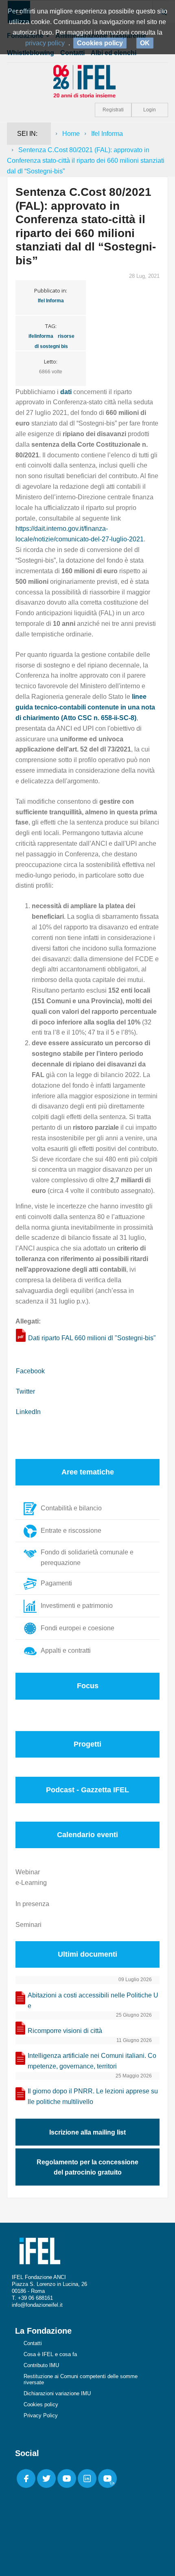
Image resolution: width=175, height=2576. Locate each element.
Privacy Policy (41, 2415)
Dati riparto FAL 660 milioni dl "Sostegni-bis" (92, 1338)
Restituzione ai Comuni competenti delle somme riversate (81, 2379)
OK (145, 43)
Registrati (113, 110)
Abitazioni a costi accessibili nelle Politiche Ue (93, 2001)
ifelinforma (41, 336)
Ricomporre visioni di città (65, 2031)
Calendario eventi (87, 1835)
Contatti (33, 2343)
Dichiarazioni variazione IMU (57, 2393)
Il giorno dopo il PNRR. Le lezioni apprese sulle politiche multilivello (93, 2096)
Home (71, 134)
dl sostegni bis (51, 346)
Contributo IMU (41, 2365)
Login (150, 110)
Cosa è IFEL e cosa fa (50, 2354)
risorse (66, 336)
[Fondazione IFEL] (87, 81)
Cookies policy (41, 2404)
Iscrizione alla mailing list (87, 2132)
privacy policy (45, 43)
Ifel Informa (107, 134)
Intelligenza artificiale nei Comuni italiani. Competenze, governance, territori (92, 2061)
